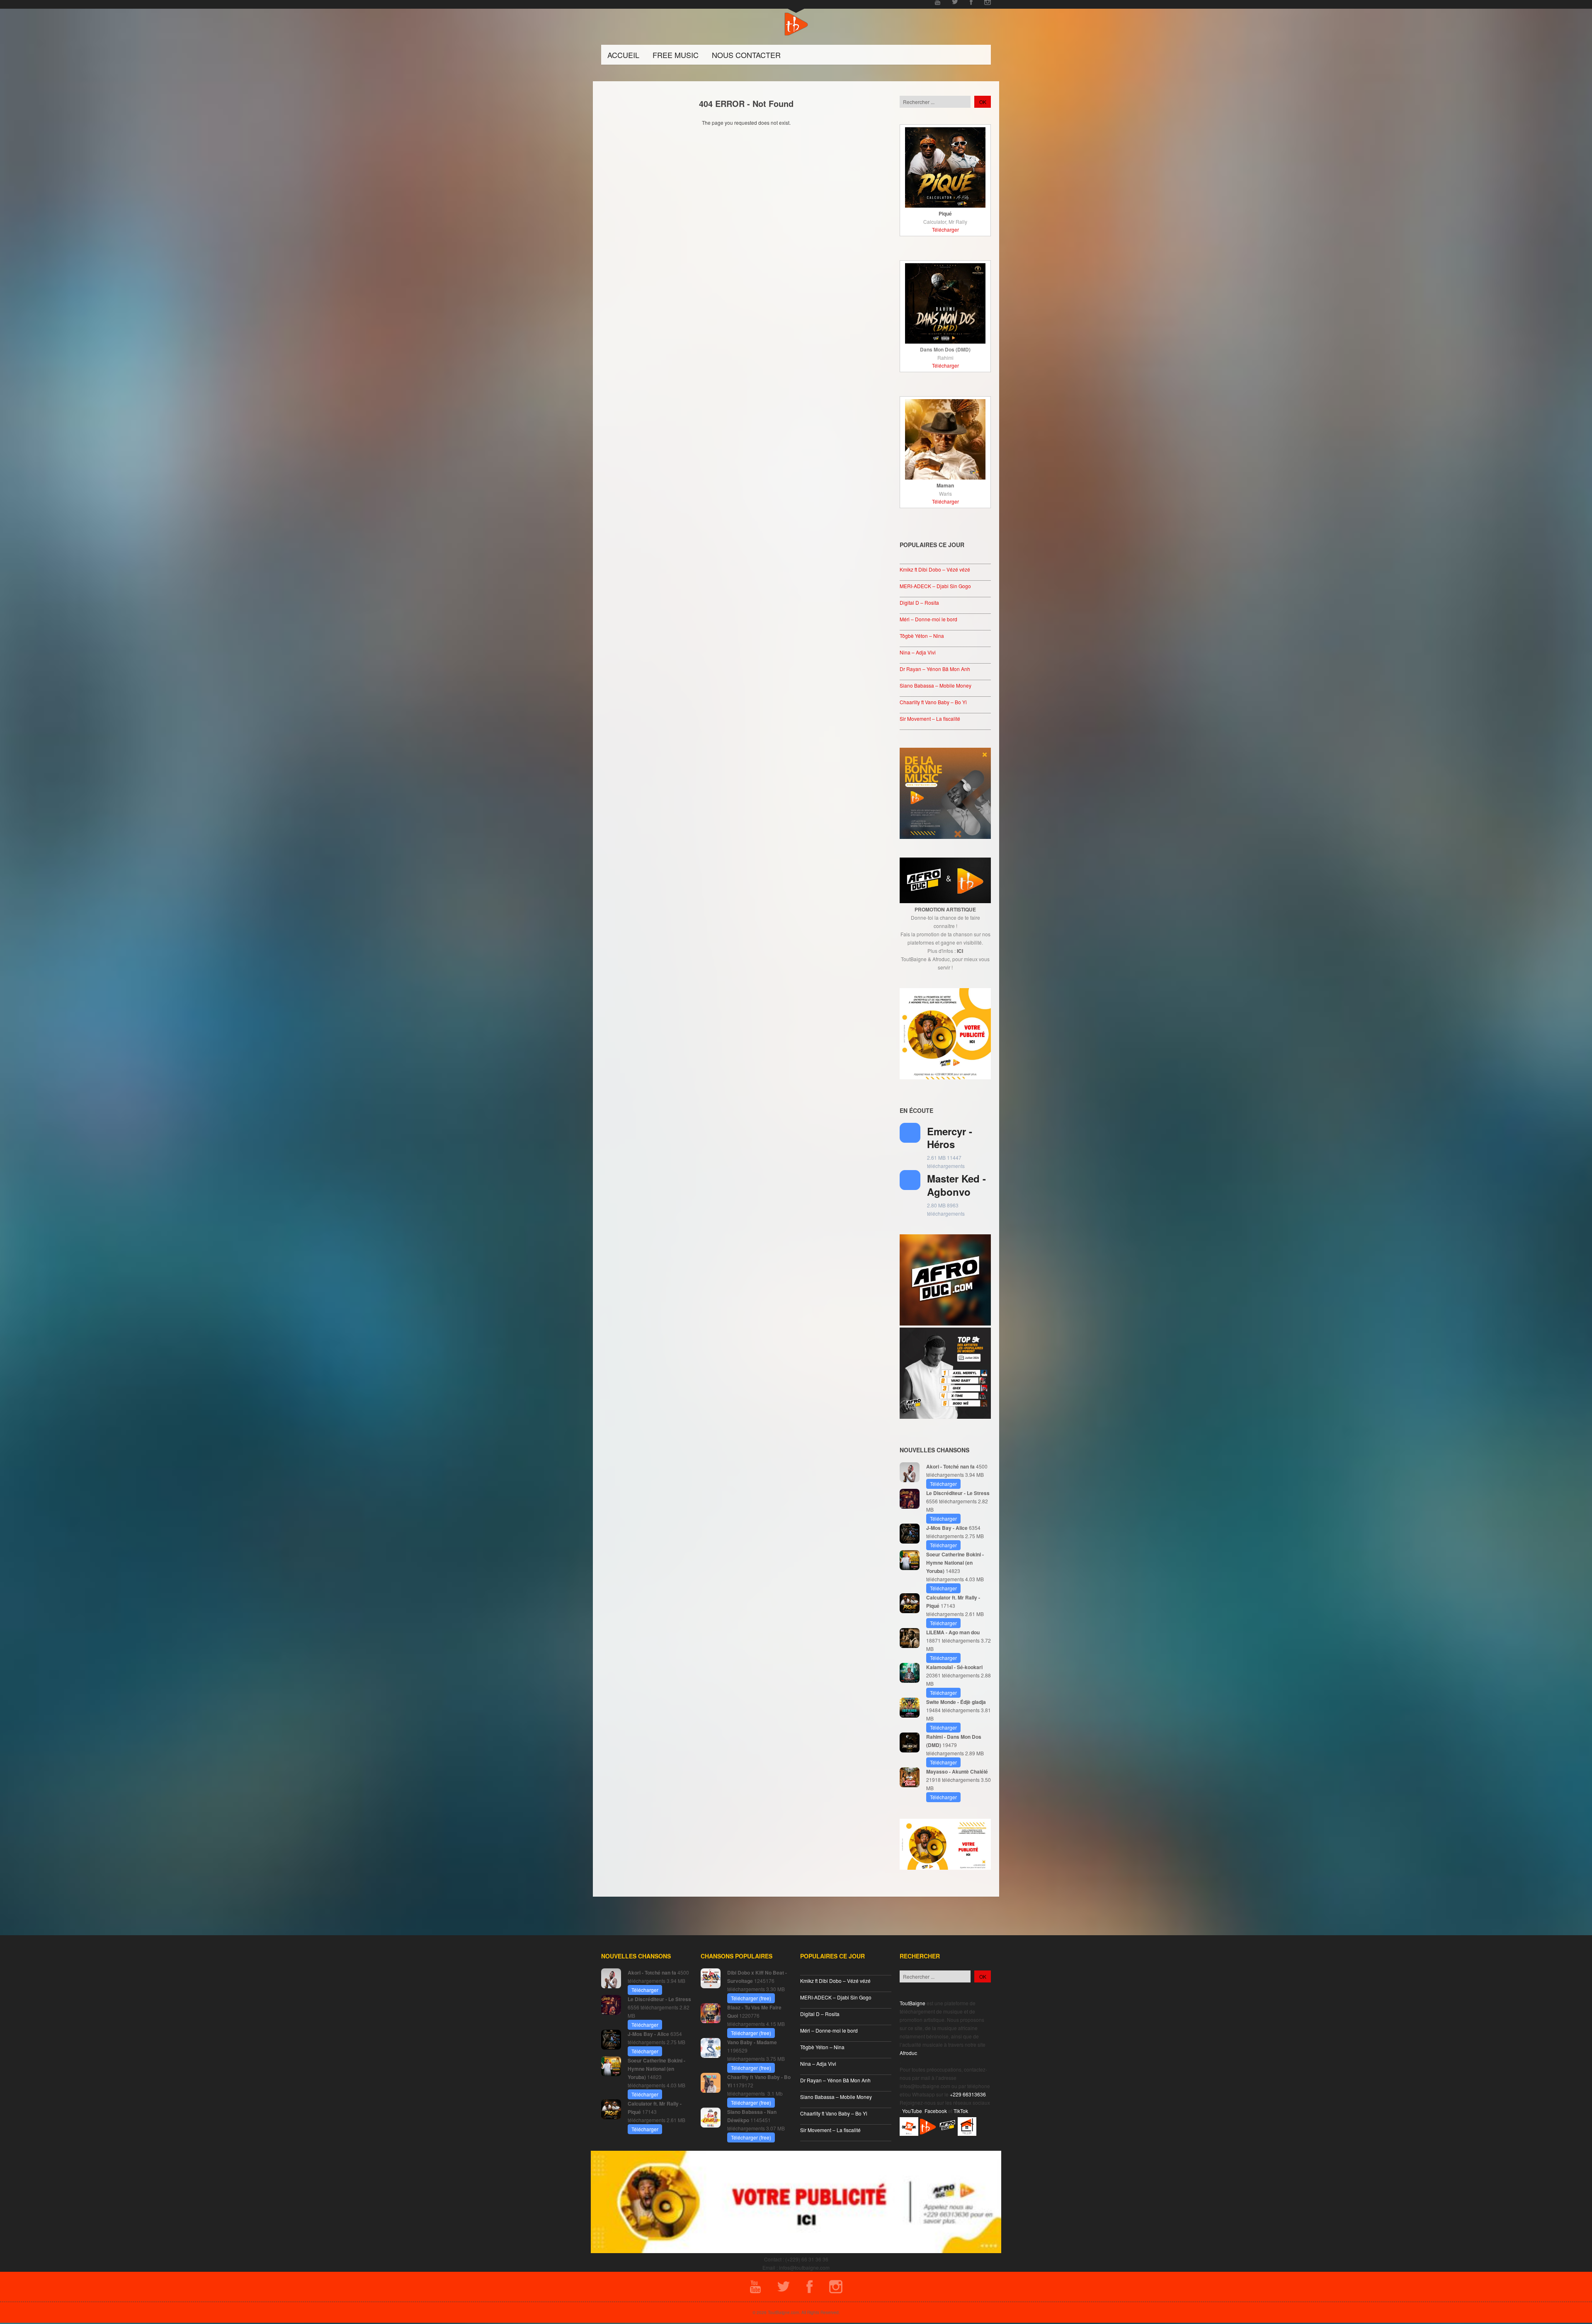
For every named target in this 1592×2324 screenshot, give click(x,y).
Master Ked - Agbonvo (956, 1185)
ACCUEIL (623, 55)
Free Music (676, 55)
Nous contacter (746, 55)
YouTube (912, 2111)
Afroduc (908, 2053)
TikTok (961, 2111)
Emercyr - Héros (950, 1138)
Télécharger (945, 229)
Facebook (936, 2111)
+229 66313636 (968, 2094)
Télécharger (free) (751, 1998)
